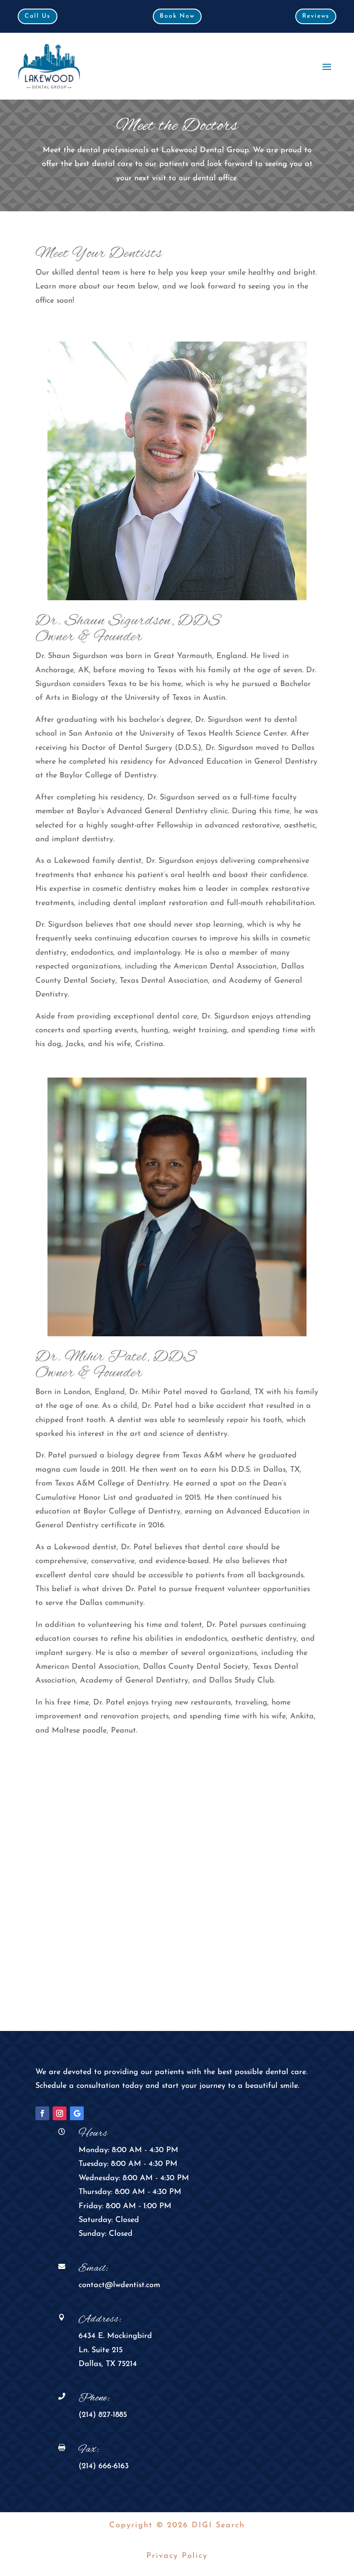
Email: (93, 2269)
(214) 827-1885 (103, 2415)
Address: (100, 2319)
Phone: (94, 2398)
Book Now (177, 16)
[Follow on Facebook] (42, 2113)
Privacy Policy (177, 2556)
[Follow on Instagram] (60, 2113)
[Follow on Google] (77, 2113)
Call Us (38, 16)
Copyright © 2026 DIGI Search (177, 2526)
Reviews (316, 16)
